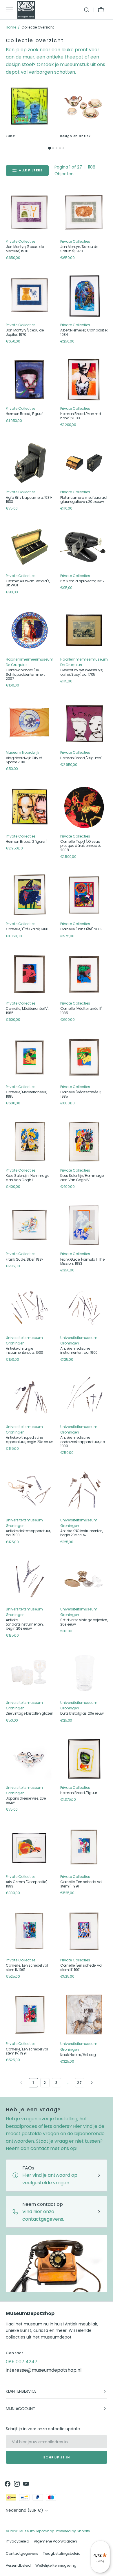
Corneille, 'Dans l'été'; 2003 (81, 929)
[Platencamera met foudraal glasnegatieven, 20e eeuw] (84, 463)
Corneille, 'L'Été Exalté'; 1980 (27, 929)
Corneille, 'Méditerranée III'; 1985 (81, 1011)
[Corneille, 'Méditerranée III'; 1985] (84, 974)
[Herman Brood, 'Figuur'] (30, 379)
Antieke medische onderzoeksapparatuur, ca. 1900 (83, 1442)
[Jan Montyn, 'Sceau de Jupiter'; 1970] (30, 296)
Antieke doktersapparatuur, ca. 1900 (28, 1533)
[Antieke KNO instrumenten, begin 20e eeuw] (84, 1491)
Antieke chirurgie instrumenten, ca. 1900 (24, 1351)
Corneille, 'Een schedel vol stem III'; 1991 (81, 1968)
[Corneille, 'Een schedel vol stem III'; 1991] (84, 1931)
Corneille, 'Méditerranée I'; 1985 (81, 1094)
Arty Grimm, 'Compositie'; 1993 (27, 1884)
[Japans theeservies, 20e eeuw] (30, 1759)
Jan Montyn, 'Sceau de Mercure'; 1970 (25, 249)
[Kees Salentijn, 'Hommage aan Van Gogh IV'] (84, 1141)
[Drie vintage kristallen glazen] (30, 1674)
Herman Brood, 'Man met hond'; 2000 (81, 416)
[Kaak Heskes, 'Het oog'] (84, 2015)
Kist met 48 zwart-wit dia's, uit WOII (28, 583)
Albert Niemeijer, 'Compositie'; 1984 (84, 332)
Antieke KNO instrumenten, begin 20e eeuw (82, 1533)
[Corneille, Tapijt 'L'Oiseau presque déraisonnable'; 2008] (84, 807)
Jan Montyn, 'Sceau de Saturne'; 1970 (79, 249)
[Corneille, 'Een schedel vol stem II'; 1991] (30, 1931)
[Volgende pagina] (92, 2083)
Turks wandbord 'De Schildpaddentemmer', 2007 (25, 674)
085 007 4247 (22, 2362)
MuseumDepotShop (37, 2531)
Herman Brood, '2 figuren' (81, 758)
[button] (87, 10)
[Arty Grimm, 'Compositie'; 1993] (30, 1848)
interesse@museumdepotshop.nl (44, 2370)
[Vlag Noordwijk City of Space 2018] (30, 723)
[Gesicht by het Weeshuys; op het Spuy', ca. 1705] (84, 630)
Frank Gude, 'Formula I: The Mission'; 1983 (82, 1262)
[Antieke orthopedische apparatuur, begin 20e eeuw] (30, 1398)
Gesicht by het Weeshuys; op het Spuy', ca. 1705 (82, 672)
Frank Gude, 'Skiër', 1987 (25, 1259)
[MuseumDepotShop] (26, 10)
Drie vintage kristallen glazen (29, 1713)
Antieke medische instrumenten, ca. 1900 (79, 1351)
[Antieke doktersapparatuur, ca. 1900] (30, 1491)
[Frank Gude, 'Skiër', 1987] (30, 1225)
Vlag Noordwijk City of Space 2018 (24, 760)
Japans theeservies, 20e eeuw (26, 1801)
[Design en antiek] (84, 106)
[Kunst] (29, 106)
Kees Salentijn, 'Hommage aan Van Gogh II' (27, 1178)
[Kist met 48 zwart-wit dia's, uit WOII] (30, 547)
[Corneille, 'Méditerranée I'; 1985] (84, 1058)
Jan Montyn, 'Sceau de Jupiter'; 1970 (25, 332)
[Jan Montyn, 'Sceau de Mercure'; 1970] (30, 212)
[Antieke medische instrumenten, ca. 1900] (84, 1309)
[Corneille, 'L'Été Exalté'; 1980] (30, 895)
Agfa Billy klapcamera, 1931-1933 (29, 500)
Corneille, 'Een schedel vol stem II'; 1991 (27, 1968)
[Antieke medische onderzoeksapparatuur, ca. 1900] (84, 1398)
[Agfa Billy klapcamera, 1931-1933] (30, 463)
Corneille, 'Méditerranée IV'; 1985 (27, 1011)
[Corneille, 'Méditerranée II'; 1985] (30, 1058)
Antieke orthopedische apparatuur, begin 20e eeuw (29, 1440)
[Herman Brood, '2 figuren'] (84, 723)
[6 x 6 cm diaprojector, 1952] (84, 547)
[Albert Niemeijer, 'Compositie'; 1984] (84, 296)
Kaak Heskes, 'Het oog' (78, 2055)
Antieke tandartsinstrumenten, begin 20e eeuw (24, 1624)
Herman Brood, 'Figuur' (24, 414)
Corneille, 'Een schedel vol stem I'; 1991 (81, 1884)
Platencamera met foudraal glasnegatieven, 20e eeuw (84, 500)
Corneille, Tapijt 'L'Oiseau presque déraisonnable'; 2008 (81, 846)
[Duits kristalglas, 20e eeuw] (84, 1674)
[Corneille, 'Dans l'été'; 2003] (84, 895)
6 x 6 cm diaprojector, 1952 (82, 581)
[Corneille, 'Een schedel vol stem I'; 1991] (84, 1848)
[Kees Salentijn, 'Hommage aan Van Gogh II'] (30, 1141)
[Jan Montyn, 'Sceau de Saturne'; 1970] (84, 212)
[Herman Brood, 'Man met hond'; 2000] (84, 379)
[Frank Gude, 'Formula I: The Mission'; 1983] (84, 1225)
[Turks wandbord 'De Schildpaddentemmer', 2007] (30, 630)
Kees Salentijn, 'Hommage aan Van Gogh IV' (82, 1178)
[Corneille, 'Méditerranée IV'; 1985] (30, 974)
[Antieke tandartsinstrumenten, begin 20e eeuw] (30, 1580)
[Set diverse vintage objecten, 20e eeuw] (84, 1580)
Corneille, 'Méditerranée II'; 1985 (27, 1094)
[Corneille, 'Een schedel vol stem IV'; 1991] (30, 2015)
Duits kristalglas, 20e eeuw (82, 1713)
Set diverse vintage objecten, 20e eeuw (84, 1622)
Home (11, 27)
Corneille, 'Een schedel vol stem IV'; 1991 (27, 2051)
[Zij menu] (12, 10)
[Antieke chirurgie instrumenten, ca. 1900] (30, 1309)
